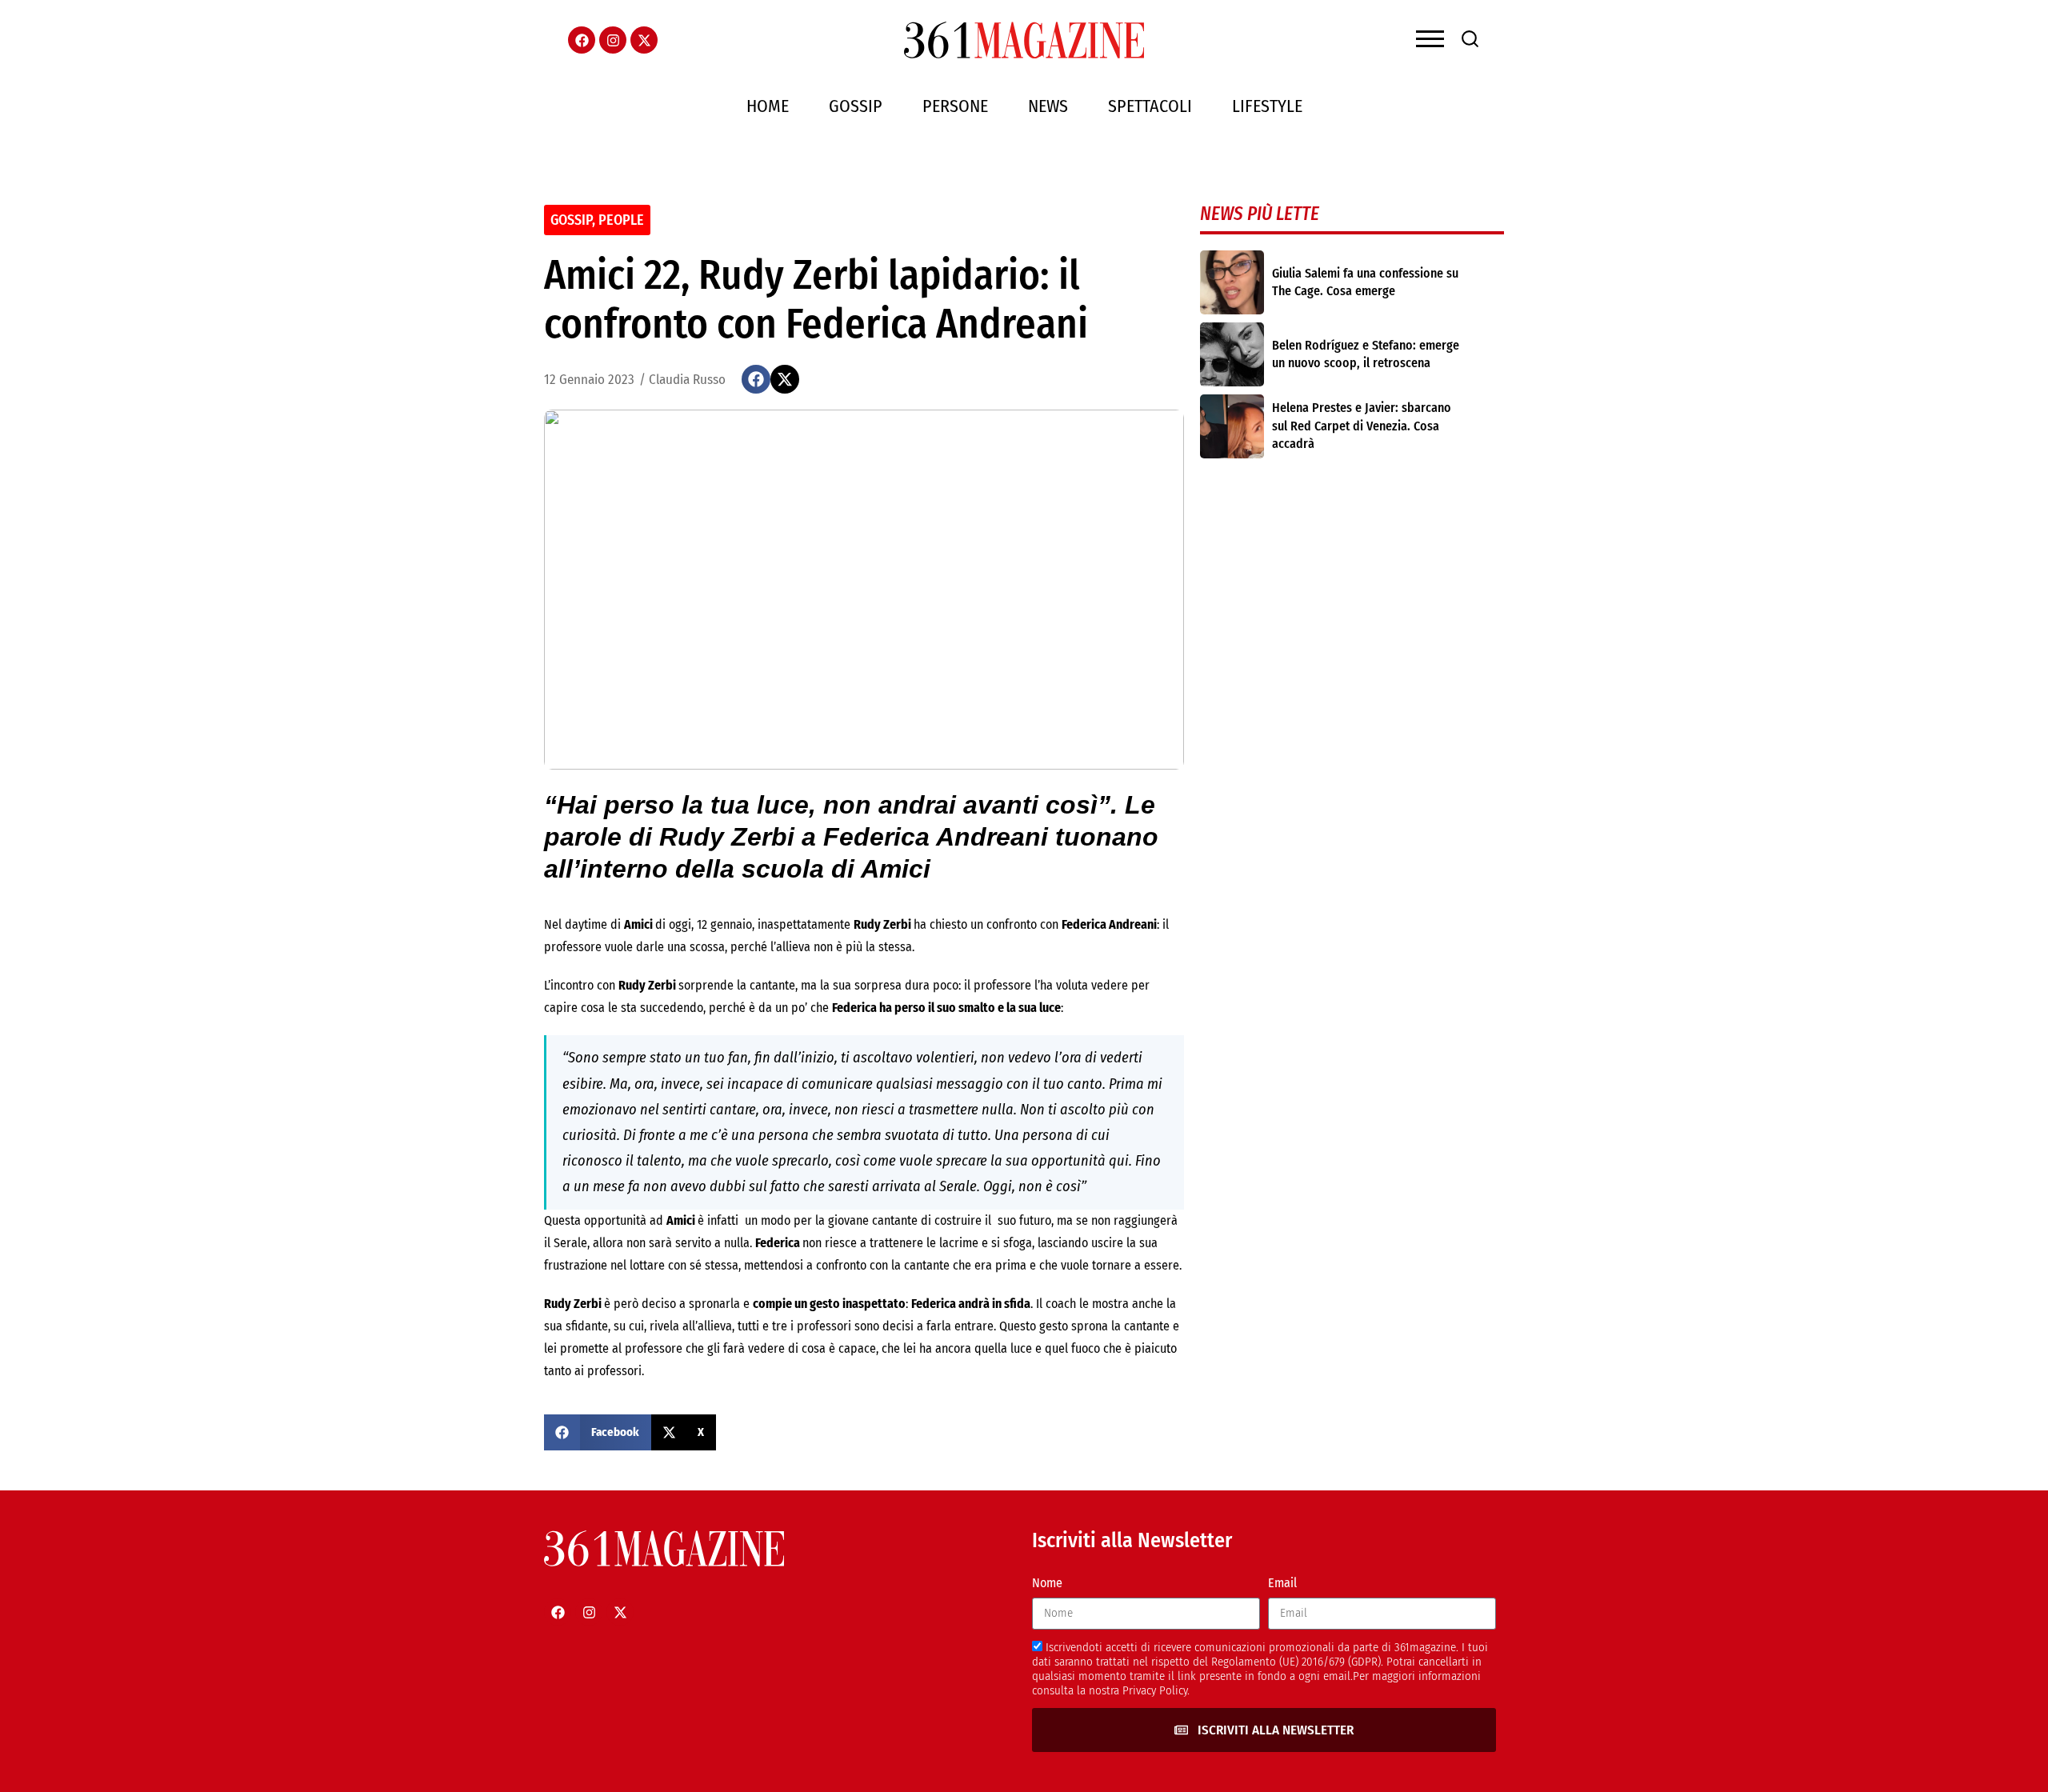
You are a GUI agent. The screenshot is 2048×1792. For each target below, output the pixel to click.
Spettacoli (1150, 106)
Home (768, 106)
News (1048, 106)
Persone (955, 106)
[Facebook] (582, 40)
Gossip (856, 106)
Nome (1047, 1583)
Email (1282, 1583)
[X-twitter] (644, 40)
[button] (756, 379)
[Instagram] (613, 40)
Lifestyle (1267, 106)
